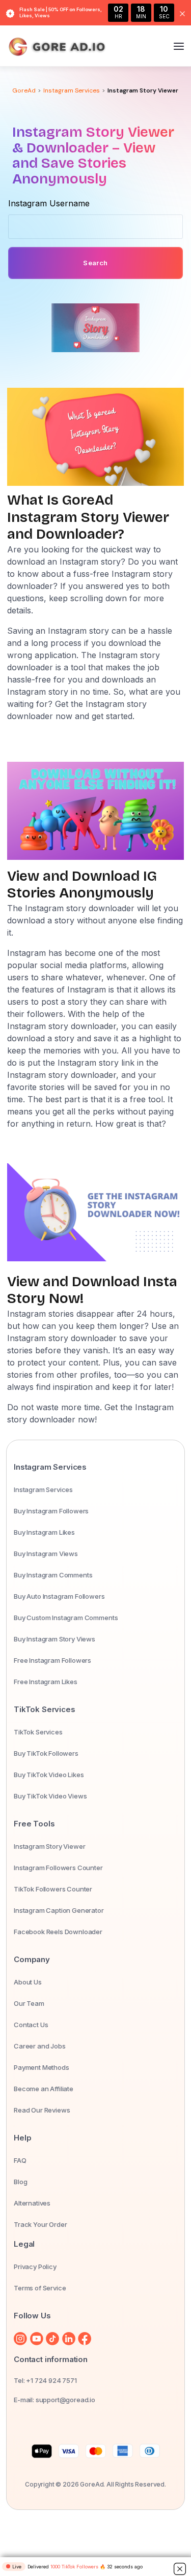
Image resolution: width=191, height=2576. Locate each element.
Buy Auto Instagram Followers (59, 1596)
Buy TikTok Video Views (50, 1796)
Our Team (29, 2003)
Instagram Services (72, 90)
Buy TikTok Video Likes (49, 1775)
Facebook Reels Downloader (58, 1932)
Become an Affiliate (44, 2089)
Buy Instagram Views (46, 1554)
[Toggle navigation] (179, 47)
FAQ (20, 2160)
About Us (28, 1982)
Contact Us (31, 2025)
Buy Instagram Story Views (54, 1639)
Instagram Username (49, 203)
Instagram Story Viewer (49, 1846)
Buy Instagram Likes (44, 1532)
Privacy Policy (35, 2267)
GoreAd (24, 90)
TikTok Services (38, 1732)
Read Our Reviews (42, 2110)
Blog (20, 2182)
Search (95, 263)
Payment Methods (42, 2067)
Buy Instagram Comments (53, 1575)
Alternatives (32, 2203)
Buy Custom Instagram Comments (66, 1618)
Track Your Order (40, 2224)
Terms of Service (40, 2288)
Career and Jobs (40, 2046)
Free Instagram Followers (52, 1660)
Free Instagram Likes (46, 1682)
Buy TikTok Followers (46, 1753)
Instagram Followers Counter (58, 1868)
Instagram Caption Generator (59, 1910)
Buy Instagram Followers (51, 1511)
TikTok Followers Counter (53, 1889)
